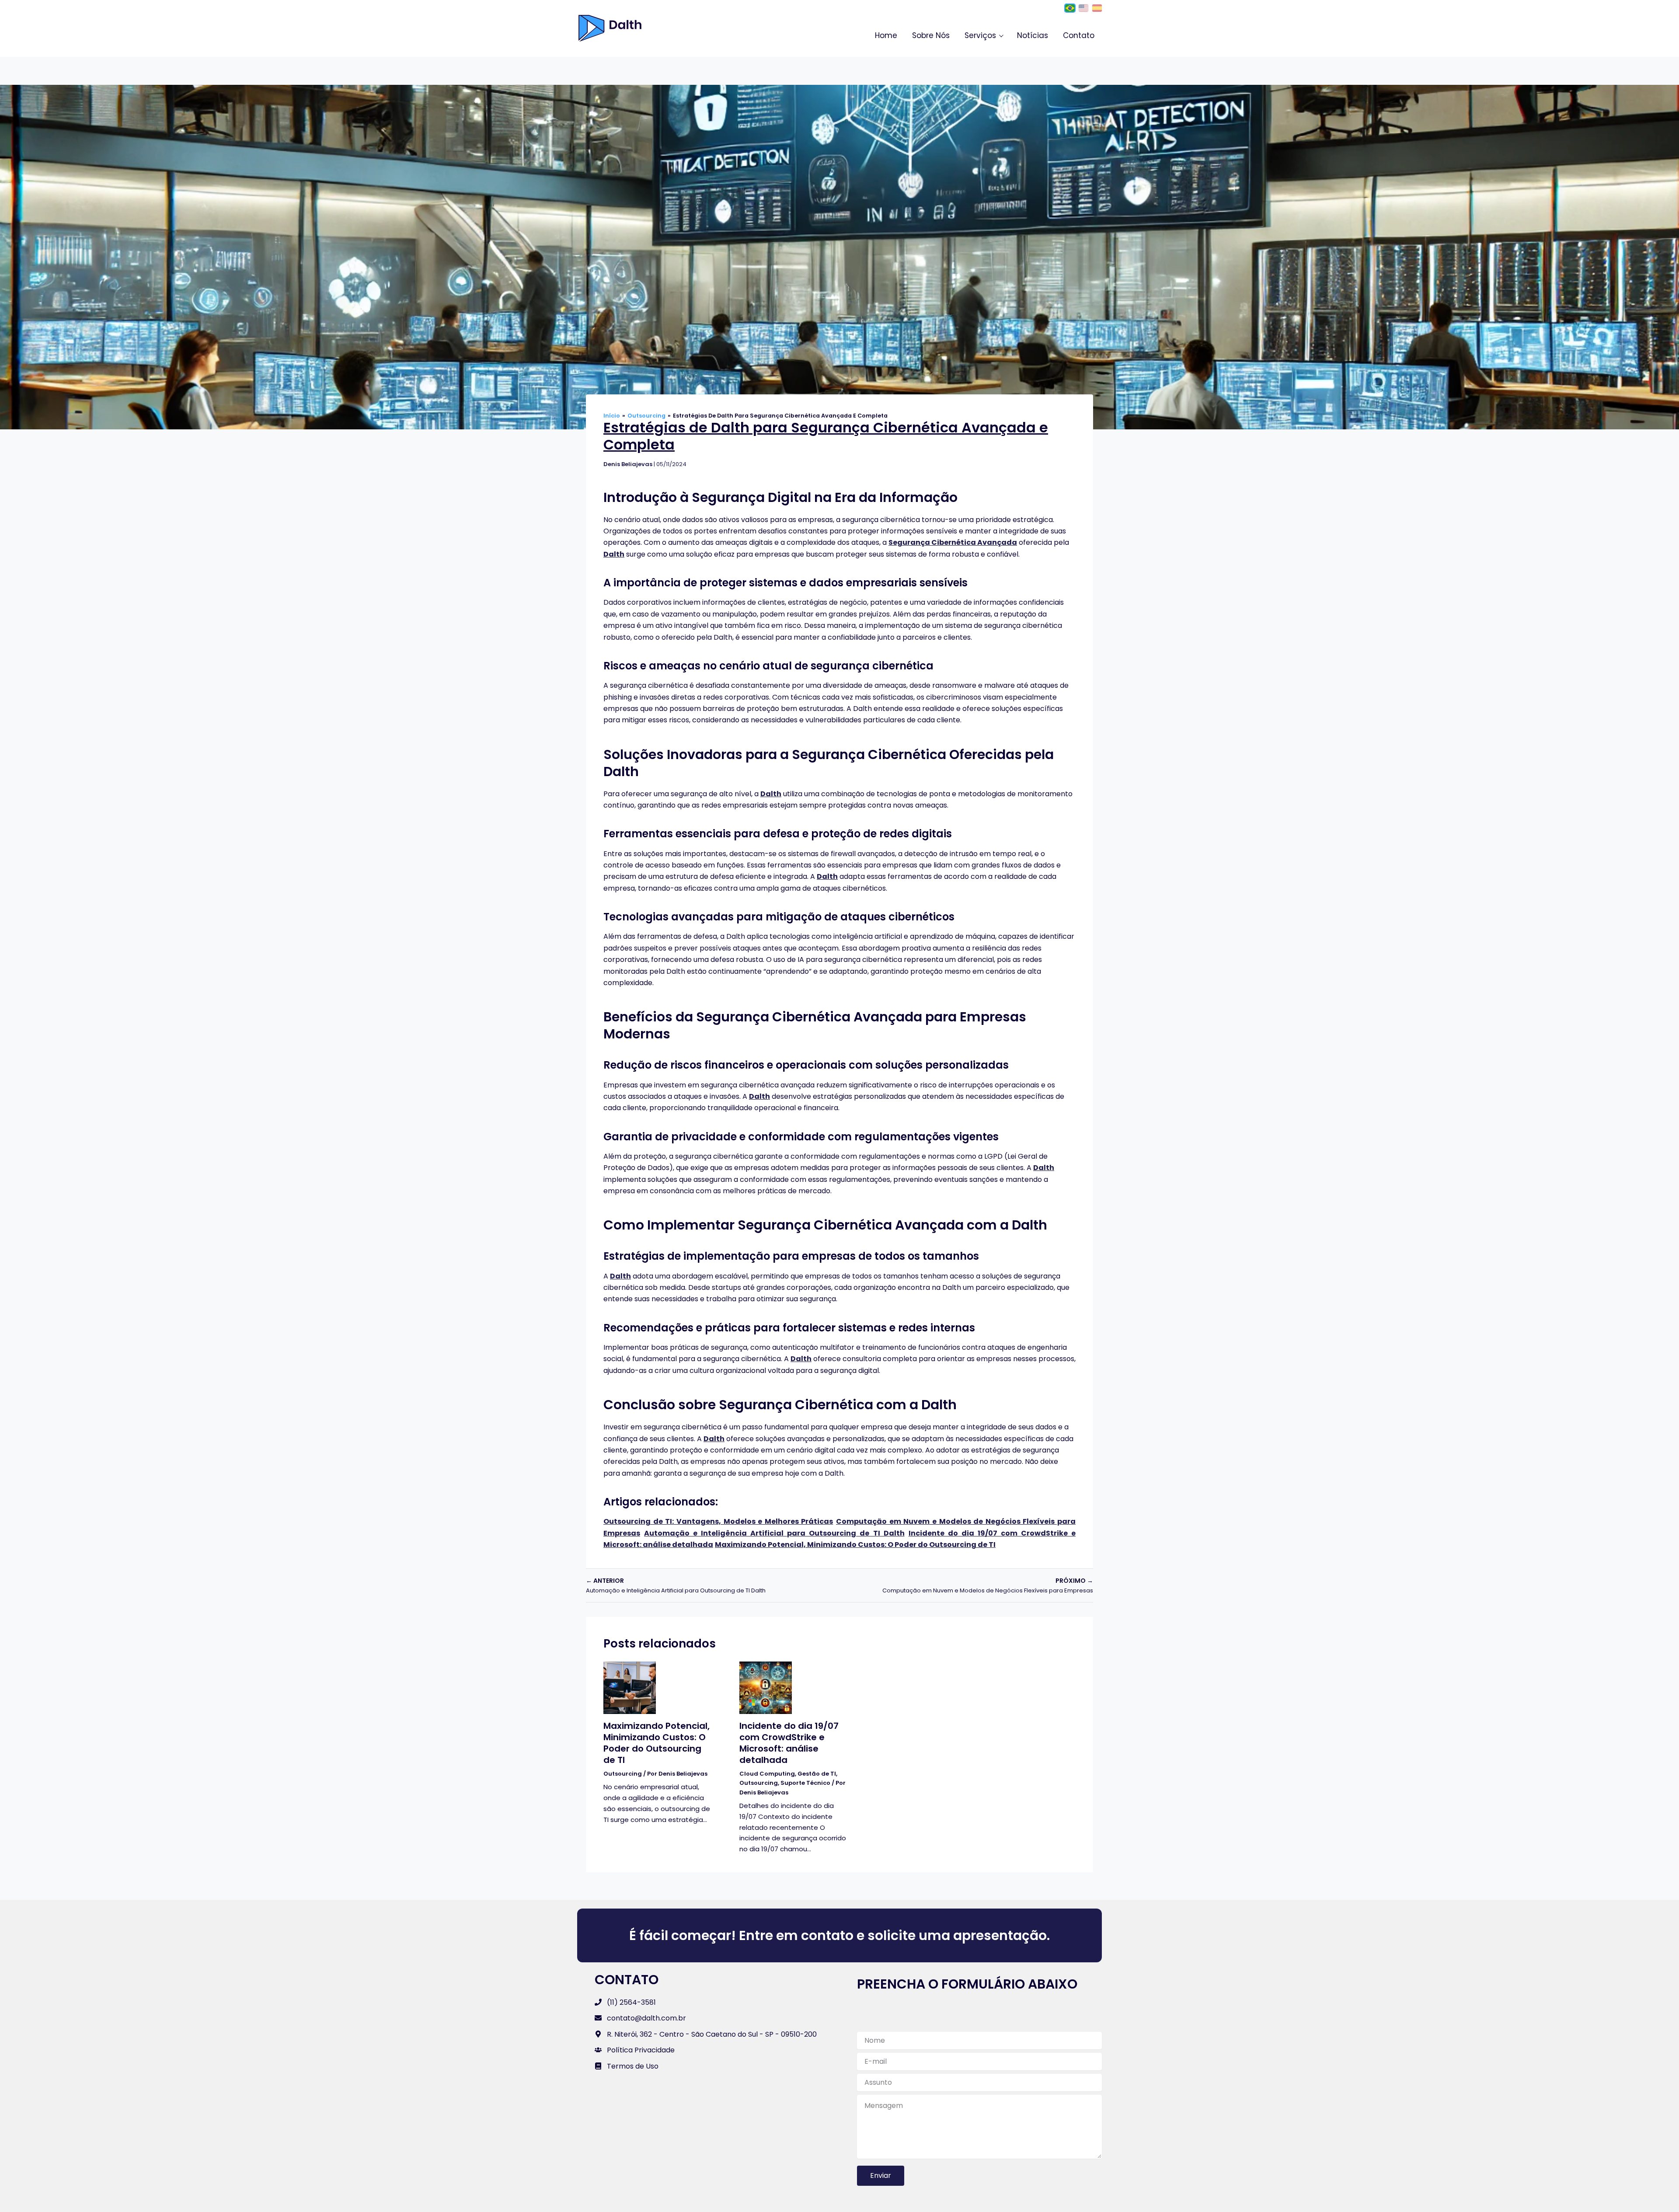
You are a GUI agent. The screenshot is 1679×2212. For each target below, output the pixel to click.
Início (612, 416)
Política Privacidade (641, 2050)
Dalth (614, 554)
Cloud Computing (767, 1774)
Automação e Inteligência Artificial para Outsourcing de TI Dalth (774, 1533)
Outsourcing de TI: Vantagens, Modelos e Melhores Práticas (718, 1521)
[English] (1083, 8)
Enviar (881, 2175)
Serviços (980, 35)
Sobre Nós (931, 35)
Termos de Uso (633, 2066)
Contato (1079, 35)
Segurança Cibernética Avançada (953, 542)
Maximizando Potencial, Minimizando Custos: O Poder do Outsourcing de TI (855, 1545)
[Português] (1070, 8)
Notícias (1033, 35)
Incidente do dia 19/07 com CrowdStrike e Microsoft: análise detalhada (789, 1743)
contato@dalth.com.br (646, 2018)
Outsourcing (646, 416)
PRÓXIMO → (988, 1585)
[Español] (1097, 8)
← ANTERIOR (676, 1585)
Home (886, 35)
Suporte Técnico (805, 1783)
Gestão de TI (817, 1774)
